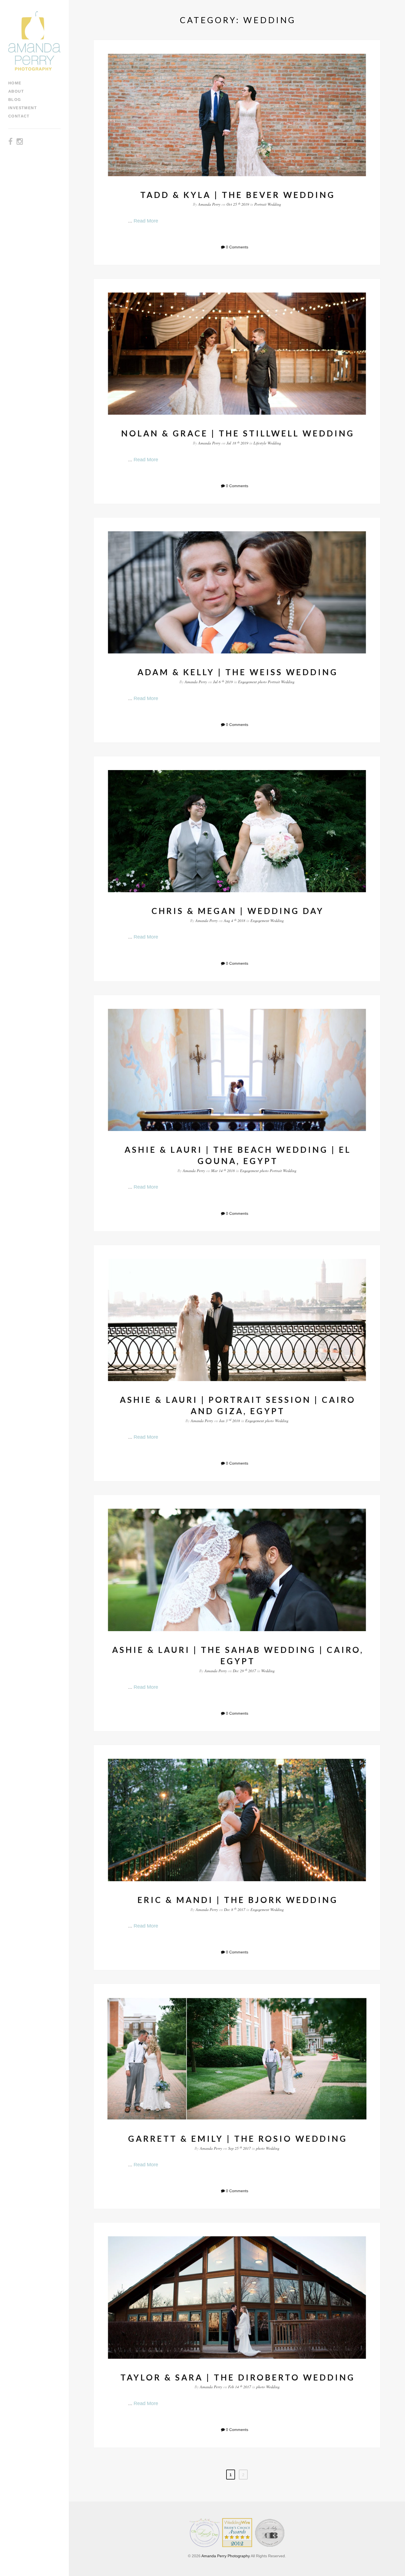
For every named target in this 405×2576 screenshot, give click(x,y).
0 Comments (237, 247)
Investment (23, 108)
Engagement (247, 682)
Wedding (274, 204)
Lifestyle (260, 443)
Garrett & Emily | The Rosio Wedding (238, 2138)
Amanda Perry (209, 204)
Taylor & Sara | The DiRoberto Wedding (238, 2377)
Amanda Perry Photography (226, 2556)
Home (15, 83)
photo (262, 682)
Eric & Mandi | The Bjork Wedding (238, 1900)
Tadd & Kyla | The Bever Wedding (238, 195)
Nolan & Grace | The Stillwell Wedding (238, 433)
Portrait (260, 204)
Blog (15, 100)
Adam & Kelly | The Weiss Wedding (238, 672)
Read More (146, 221)
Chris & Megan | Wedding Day (238, 911)
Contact (19, 116)
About (16, 91)
